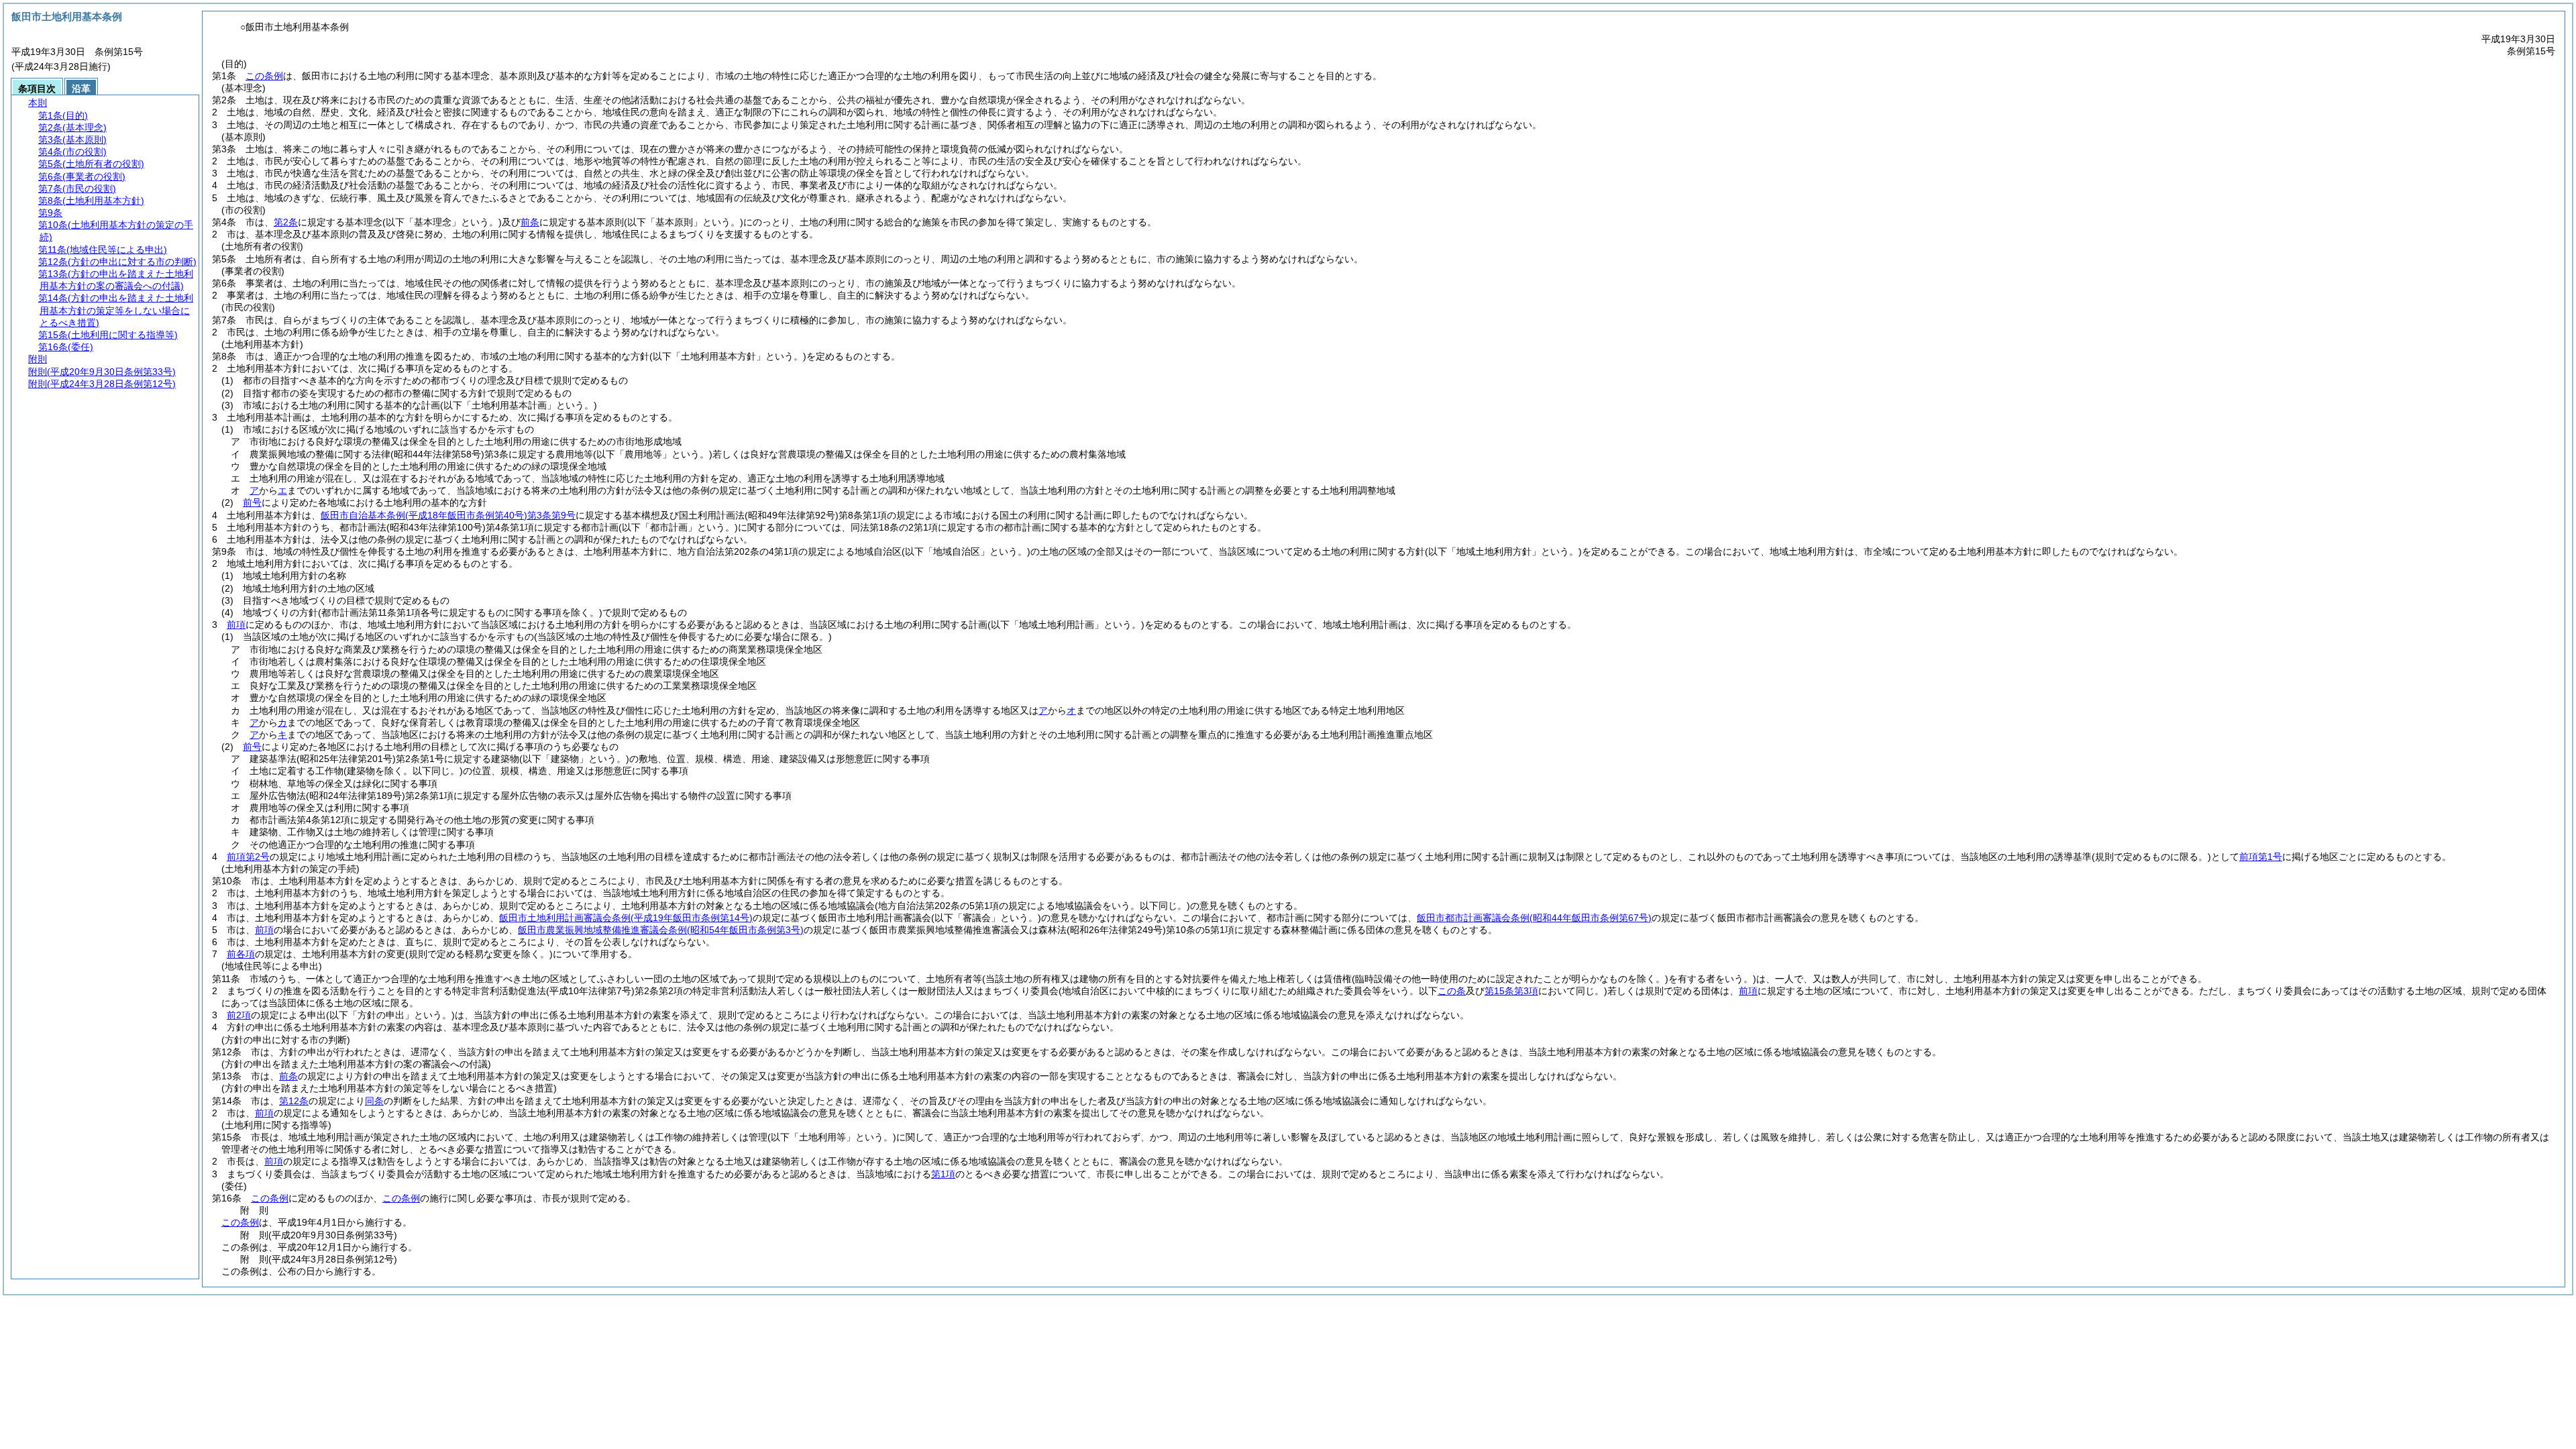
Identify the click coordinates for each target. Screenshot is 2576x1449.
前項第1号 (2261, 857)
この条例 (264, 76)
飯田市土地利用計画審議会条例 (626, 918)
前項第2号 (248, 857)
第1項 (943, 1174)
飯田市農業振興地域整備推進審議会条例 (661, 930)
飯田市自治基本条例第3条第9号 (448, 515)
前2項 (239, 1015)
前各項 (241, 954)
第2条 (286, 222)
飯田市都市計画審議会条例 (1534, 918)
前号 (252, 502)
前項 (236, 625)
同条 (374, 1101)
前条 (530, 222)
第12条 (294, 1101)
